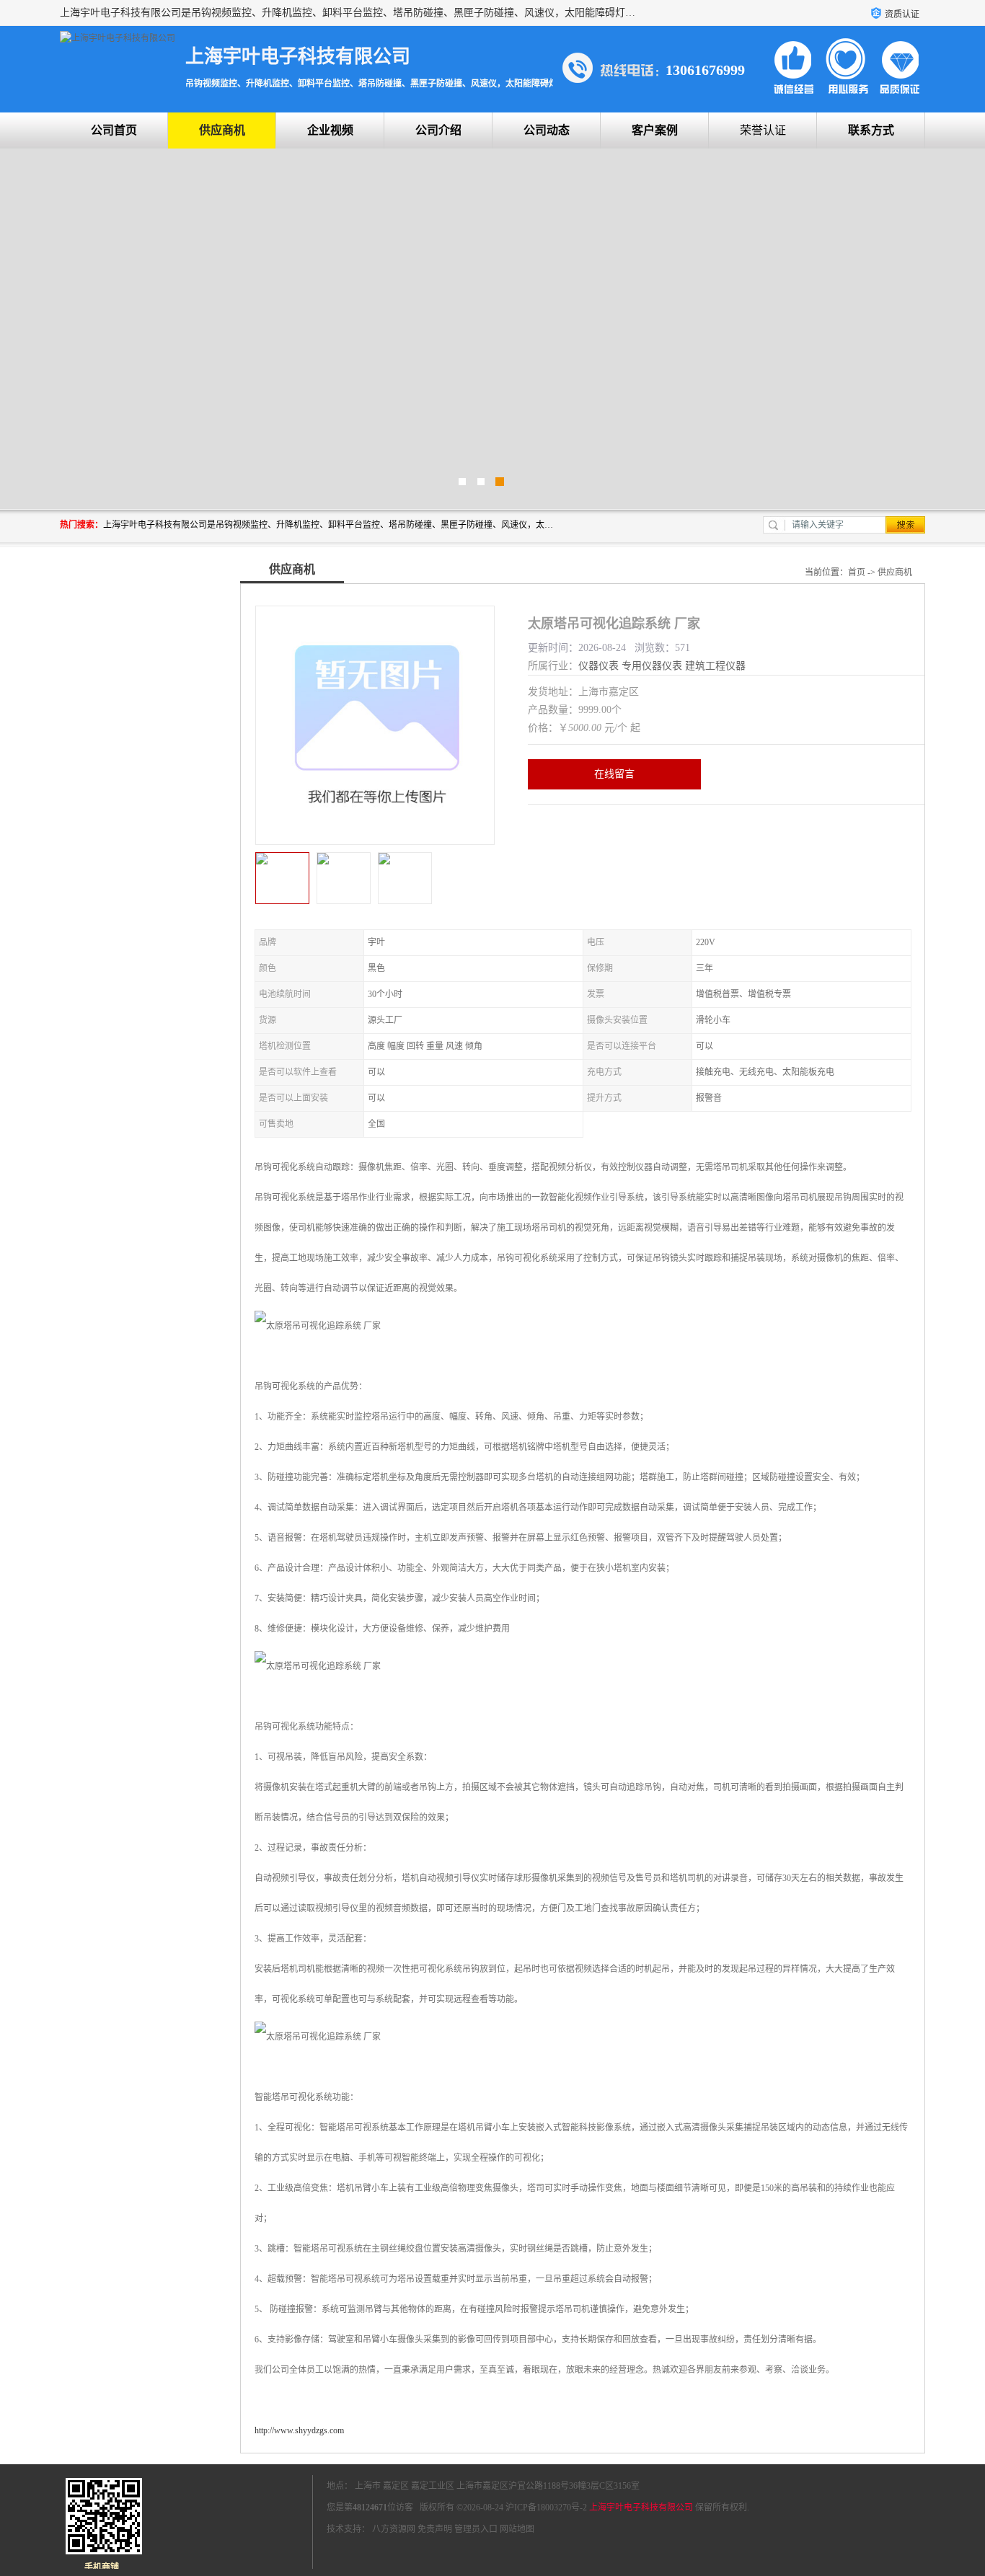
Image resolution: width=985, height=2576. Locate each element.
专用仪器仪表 (652, 666)
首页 (857, 572)
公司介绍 (438, 130)
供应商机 (222, 130)
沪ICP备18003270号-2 (546, 2508)
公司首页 (114, 130)
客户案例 (655, 130)
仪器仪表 (598, 666)
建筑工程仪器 (715, 666)
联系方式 (871, 130)
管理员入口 (476, 2529)
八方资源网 (394, 2529)
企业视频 (330, 130)
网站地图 (517, 2529)
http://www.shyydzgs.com (299, 2430)
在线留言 (614, 774)
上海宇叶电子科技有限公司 (641, 2508)
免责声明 (435, 2529)
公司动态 (547, 130)
